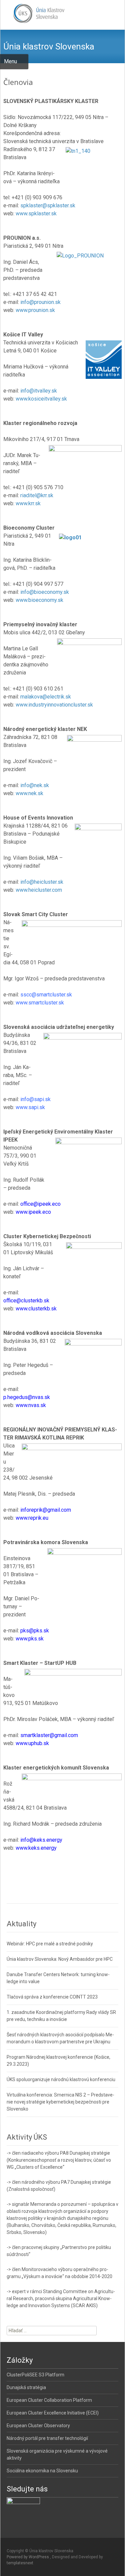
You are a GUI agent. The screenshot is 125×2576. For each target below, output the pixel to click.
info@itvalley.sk (39, 391)
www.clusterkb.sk (36, 1309)
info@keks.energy (41, 1840)
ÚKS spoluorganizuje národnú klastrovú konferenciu (61, 2079)
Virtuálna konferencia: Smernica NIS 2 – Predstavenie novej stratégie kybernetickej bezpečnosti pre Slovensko (60, 2102)
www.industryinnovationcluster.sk (54, 705)
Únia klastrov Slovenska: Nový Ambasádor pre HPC (60, 1959)
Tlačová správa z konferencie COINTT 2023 (52, 1997)
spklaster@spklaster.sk (48, 205)
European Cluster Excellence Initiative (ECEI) (53, 2413)
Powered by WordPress (28, 2557)
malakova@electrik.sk (46, 697)
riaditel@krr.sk (37, 495)
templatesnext (20, 2563)
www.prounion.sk (35, 310)
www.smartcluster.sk (40, 1003)
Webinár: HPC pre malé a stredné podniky (50, 1944)
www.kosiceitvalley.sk (41, 399)
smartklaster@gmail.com (49, 1735)
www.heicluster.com (39, 890)
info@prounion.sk (40, 302)
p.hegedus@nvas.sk (27, 1397)
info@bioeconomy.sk (45, 592)
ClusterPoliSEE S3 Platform (35, 2375)
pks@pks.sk (35, 1631)
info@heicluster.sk (42, 882)
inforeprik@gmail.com (46, 1510)
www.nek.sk (29, 793)
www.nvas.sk (31, 1405)
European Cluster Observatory (38, 2426)
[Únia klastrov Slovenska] (33, 13)
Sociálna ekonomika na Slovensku (42, 2471)
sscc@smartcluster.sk (46, 995)
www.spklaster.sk (36, 213)
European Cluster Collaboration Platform (49, 2400)
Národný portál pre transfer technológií (47, 2438)
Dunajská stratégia (26, 2387)
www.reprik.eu (32, 1518)
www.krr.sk (28, 503)
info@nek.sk (35, 785)
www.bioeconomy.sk (39, 600)
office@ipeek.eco (40, 1204)
